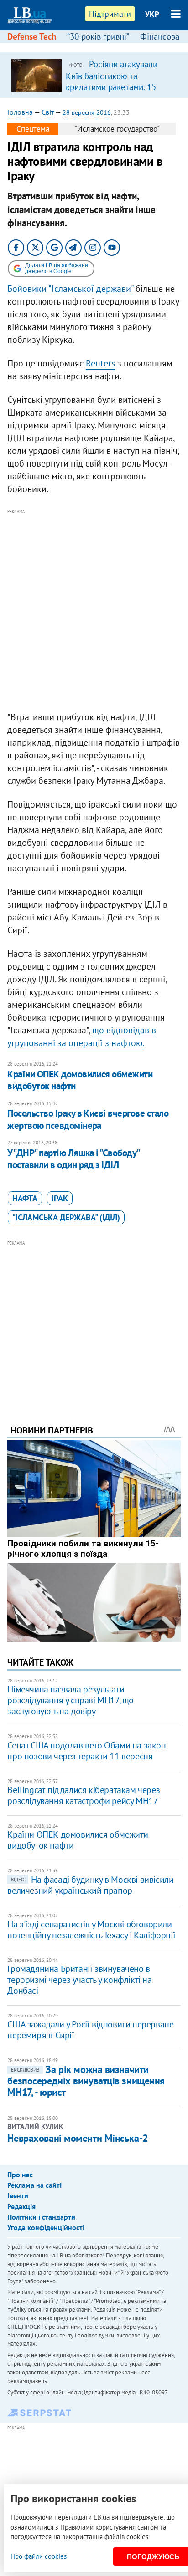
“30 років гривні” (98, 36)
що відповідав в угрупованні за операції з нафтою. (82, 1036)
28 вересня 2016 (87, 112)
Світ (48, 112)
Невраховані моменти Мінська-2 (77, 2138)
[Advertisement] (94, 610)
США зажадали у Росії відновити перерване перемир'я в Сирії (90, 2030)
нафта (25, 1198)
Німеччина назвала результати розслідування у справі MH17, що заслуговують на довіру (70, 1700)
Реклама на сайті (34, 2185)
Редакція (21, 2206)
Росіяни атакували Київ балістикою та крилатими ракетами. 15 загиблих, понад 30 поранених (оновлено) (112, 86)
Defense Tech (32, 36)
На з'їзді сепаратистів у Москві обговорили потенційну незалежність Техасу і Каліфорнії (91, 1930)
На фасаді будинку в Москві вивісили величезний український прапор (90, 1885)
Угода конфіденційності (46, 2227)
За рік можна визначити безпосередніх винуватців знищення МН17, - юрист (86, 2081)
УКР (152, 14)
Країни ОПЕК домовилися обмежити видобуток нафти (80, 1080)
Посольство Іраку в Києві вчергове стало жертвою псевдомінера (88, 1119)
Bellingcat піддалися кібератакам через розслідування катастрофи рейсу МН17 (84, 1795)
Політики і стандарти (41, 2217)
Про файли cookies (39, 2556)
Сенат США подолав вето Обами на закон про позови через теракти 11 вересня (86, 1751)
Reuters (100, 363)
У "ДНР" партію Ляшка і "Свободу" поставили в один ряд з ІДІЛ (73, 1159)
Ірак (60, 1198)
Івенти (18, 2195)
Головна (20, 112)
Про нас (20, 2175)
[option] (94, 75)
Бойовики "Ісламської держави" (70, 289)
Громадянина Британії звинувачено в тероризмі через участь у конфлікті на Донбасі (79, 1980)
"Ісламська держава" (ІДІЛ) (66, 1217)
